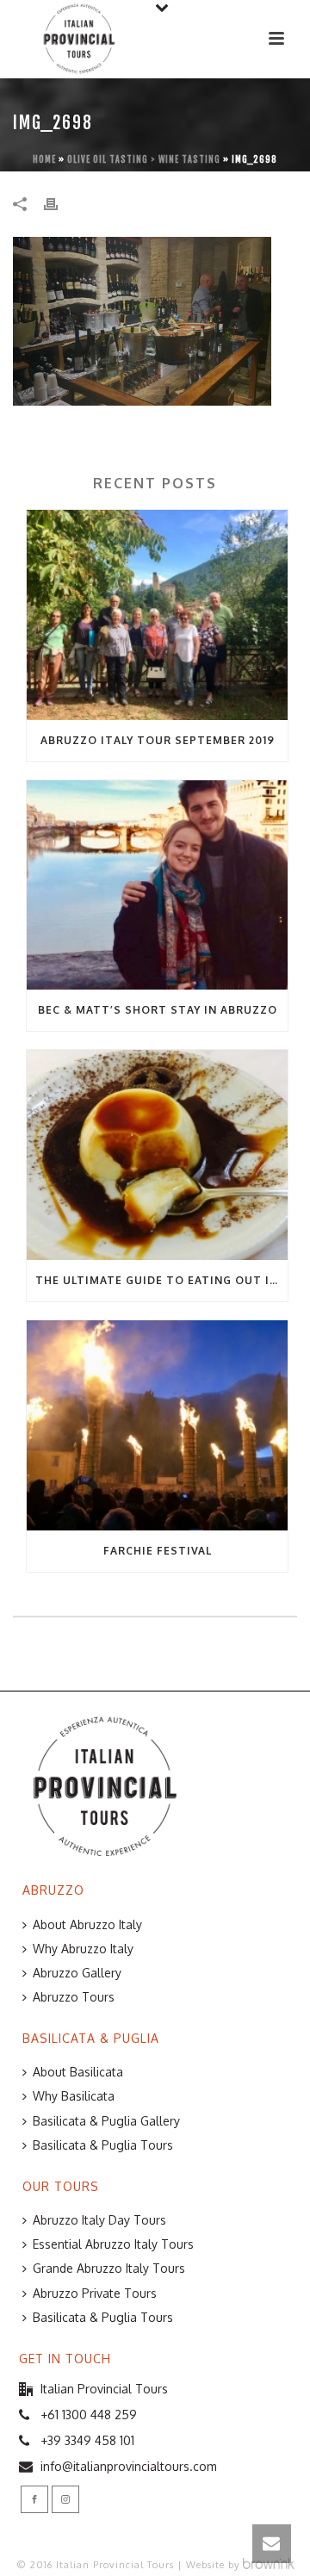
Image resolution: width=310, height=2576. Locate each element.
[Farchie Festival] (157, 1425)
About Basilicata (78, 2072)
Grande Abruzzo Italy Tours (109, 2268)
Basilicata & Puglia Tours (103, 2145)
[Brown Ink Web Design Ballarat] (269, 2565)
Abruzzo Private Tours (95, 2293)
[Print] (59, 202)
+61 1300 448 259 (89, 2415)
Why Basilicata (74, 2096)
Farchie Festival (158, 1551)
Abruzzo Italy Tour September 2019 (158, 740)
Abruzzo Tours (74, 1997)
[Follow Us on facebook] (34, 2499)
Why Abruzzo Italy (83, 1949)
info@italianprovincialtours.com (129, 2466)
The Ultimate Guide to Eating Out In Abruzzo (161, 1280)
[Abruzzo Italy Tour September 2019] (157, 615)
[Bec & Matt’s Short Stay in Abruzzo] (157, 885)
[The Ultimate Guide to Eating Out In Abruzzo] (157, 1155)
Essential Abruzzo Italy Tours (113, 2244)
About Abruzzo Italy (87, 1924)
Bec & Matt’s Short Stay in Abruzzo (158, 1010)
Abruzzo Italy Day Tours (99, 2220)
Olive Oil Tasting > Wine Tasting (144, 159)
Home (44, 159)
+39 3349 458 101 (87, 2440)
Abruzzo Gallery (77, 1973)
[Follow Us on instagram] (65, 2499)
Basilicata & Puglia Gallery (106, 2121)
